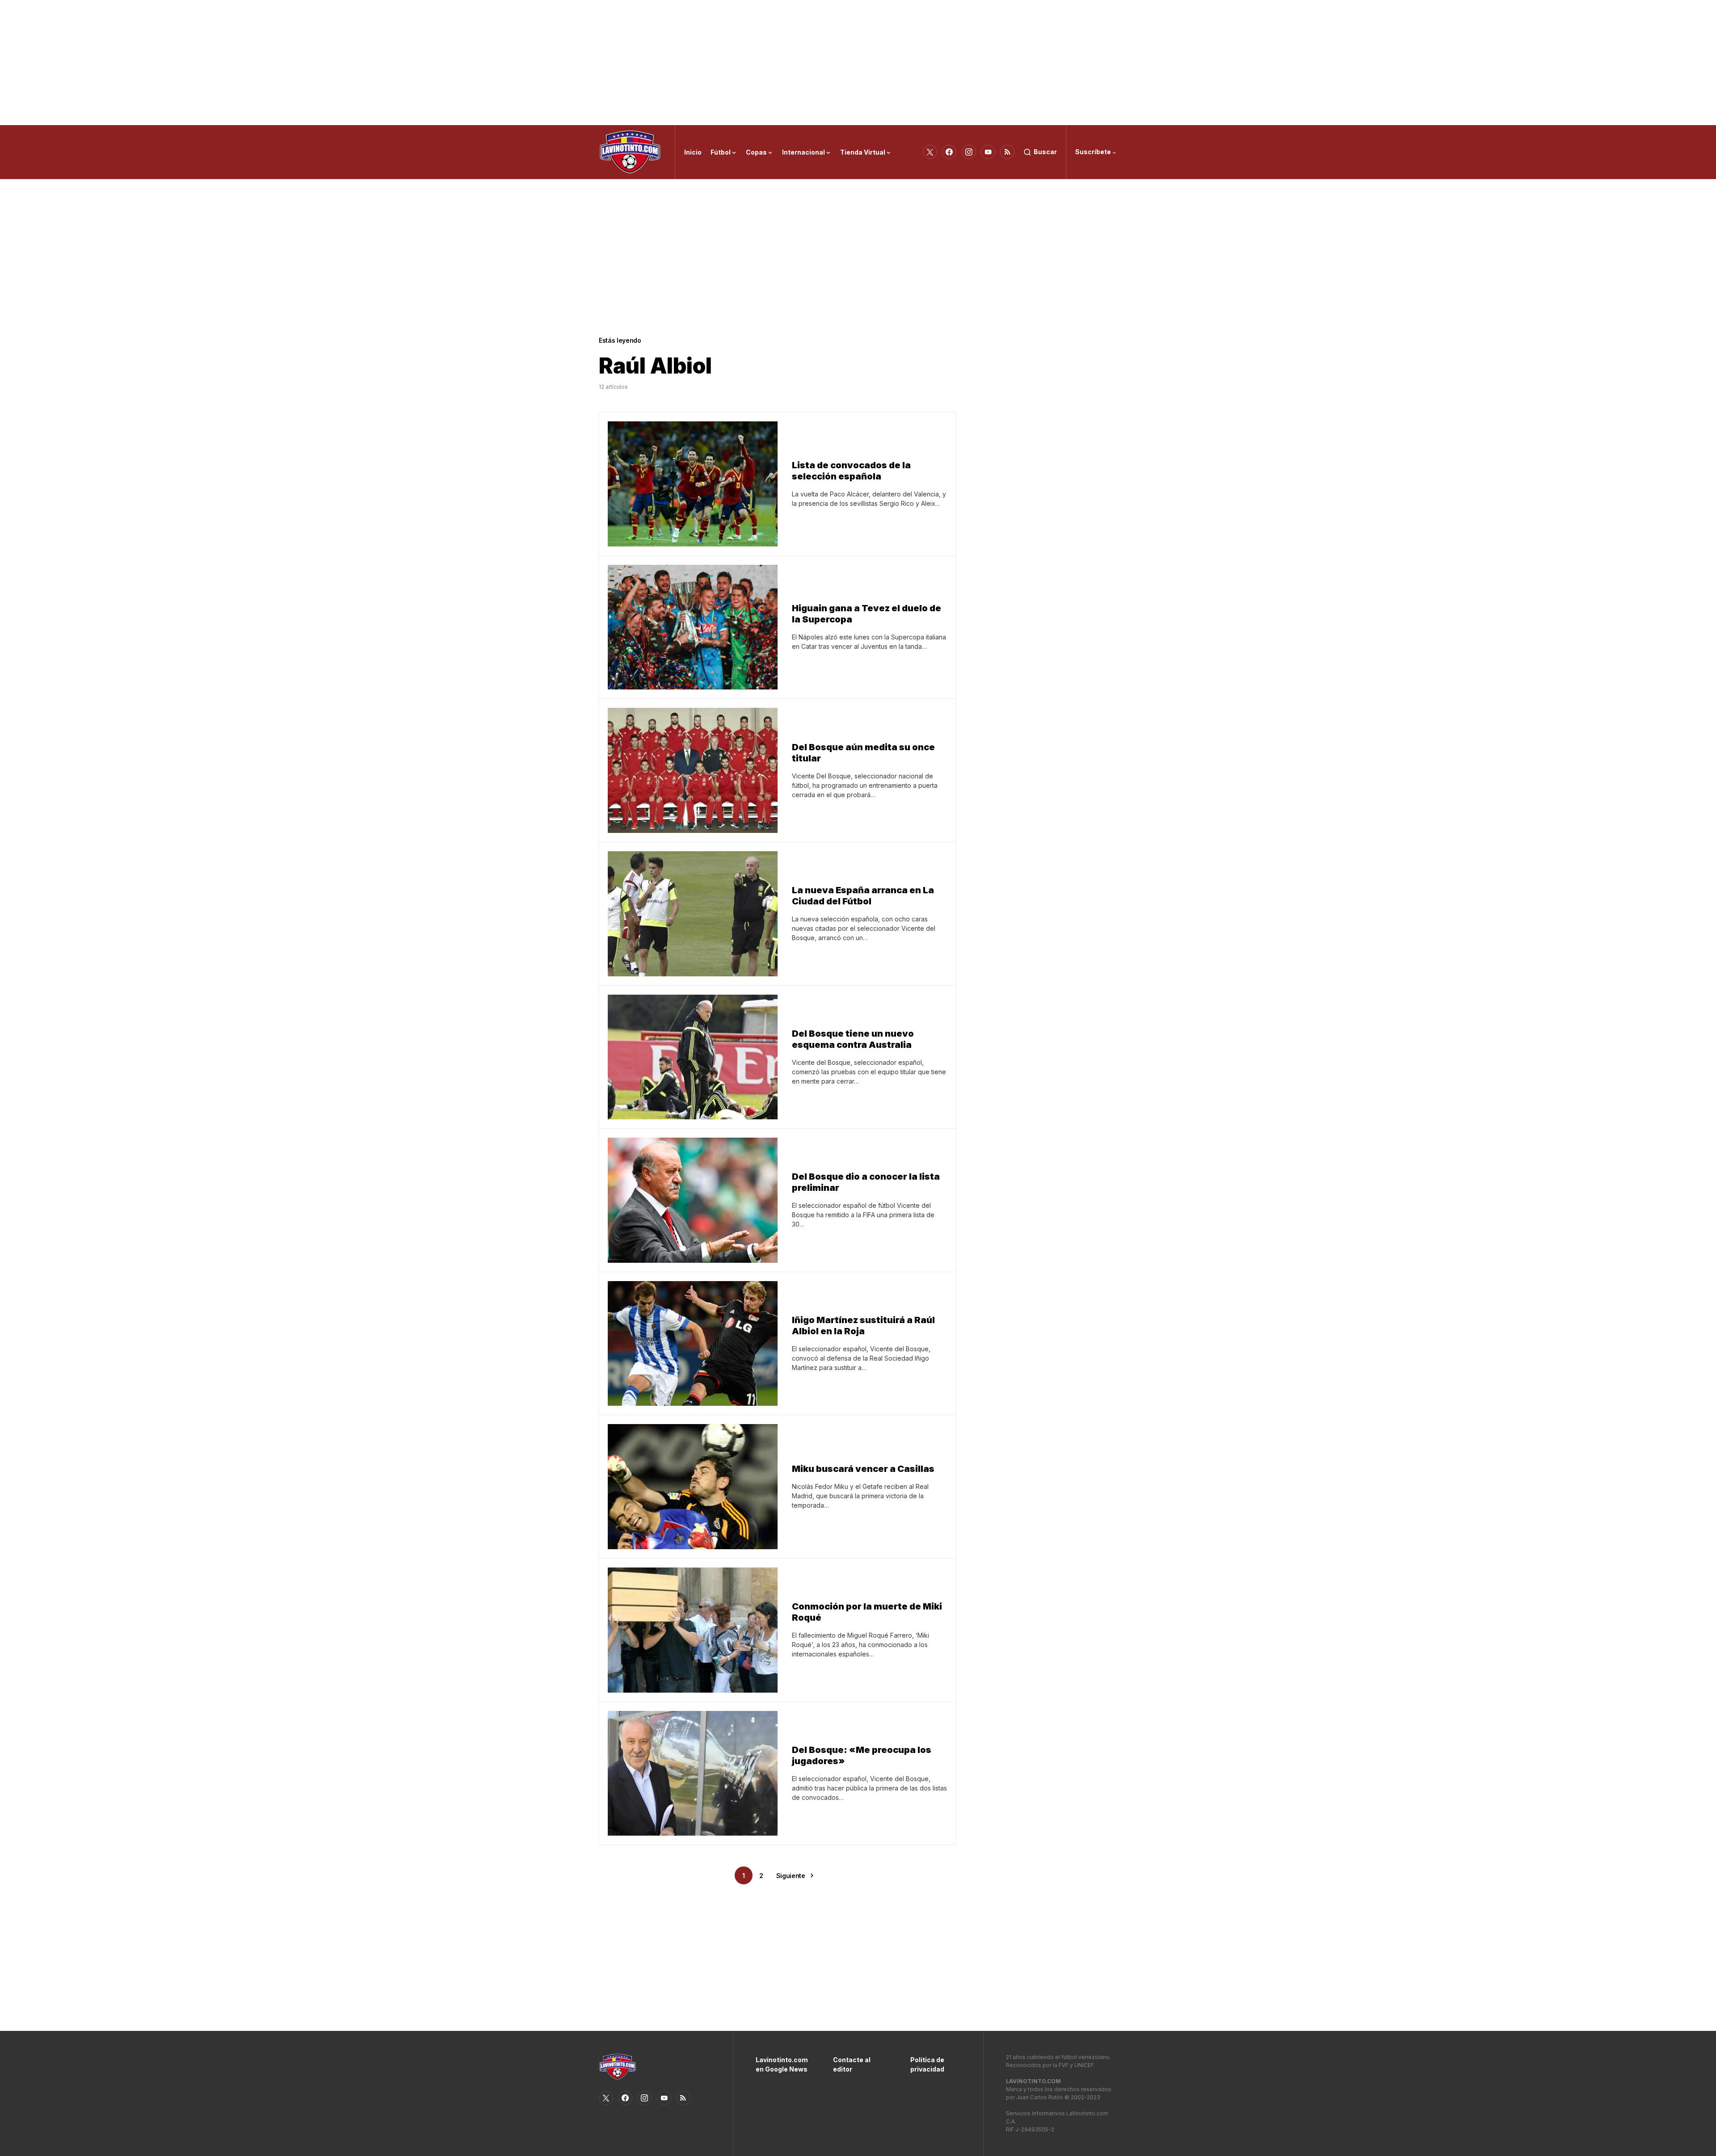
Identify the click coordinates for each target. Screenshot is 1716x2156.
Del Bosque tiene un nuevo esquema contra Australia (853, 1039)
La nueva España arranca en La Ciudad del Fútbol (863, 896)
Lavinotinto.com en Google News (781, 2064)
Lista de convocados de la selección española (851, 471)
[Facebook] (949, 152)
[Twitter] (930, 152)
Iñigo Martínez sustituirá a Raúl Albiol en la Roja (863, 1326)
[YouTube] (988, 152)
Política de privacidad (927, 2064)
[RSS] (1007, 152)
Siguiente (791, 1876)
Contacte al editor (852, 2064)
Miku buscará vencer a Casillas (863, 1469)
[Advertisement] (858, 63)
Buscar (1045, 152)
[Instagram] (969, 152)
